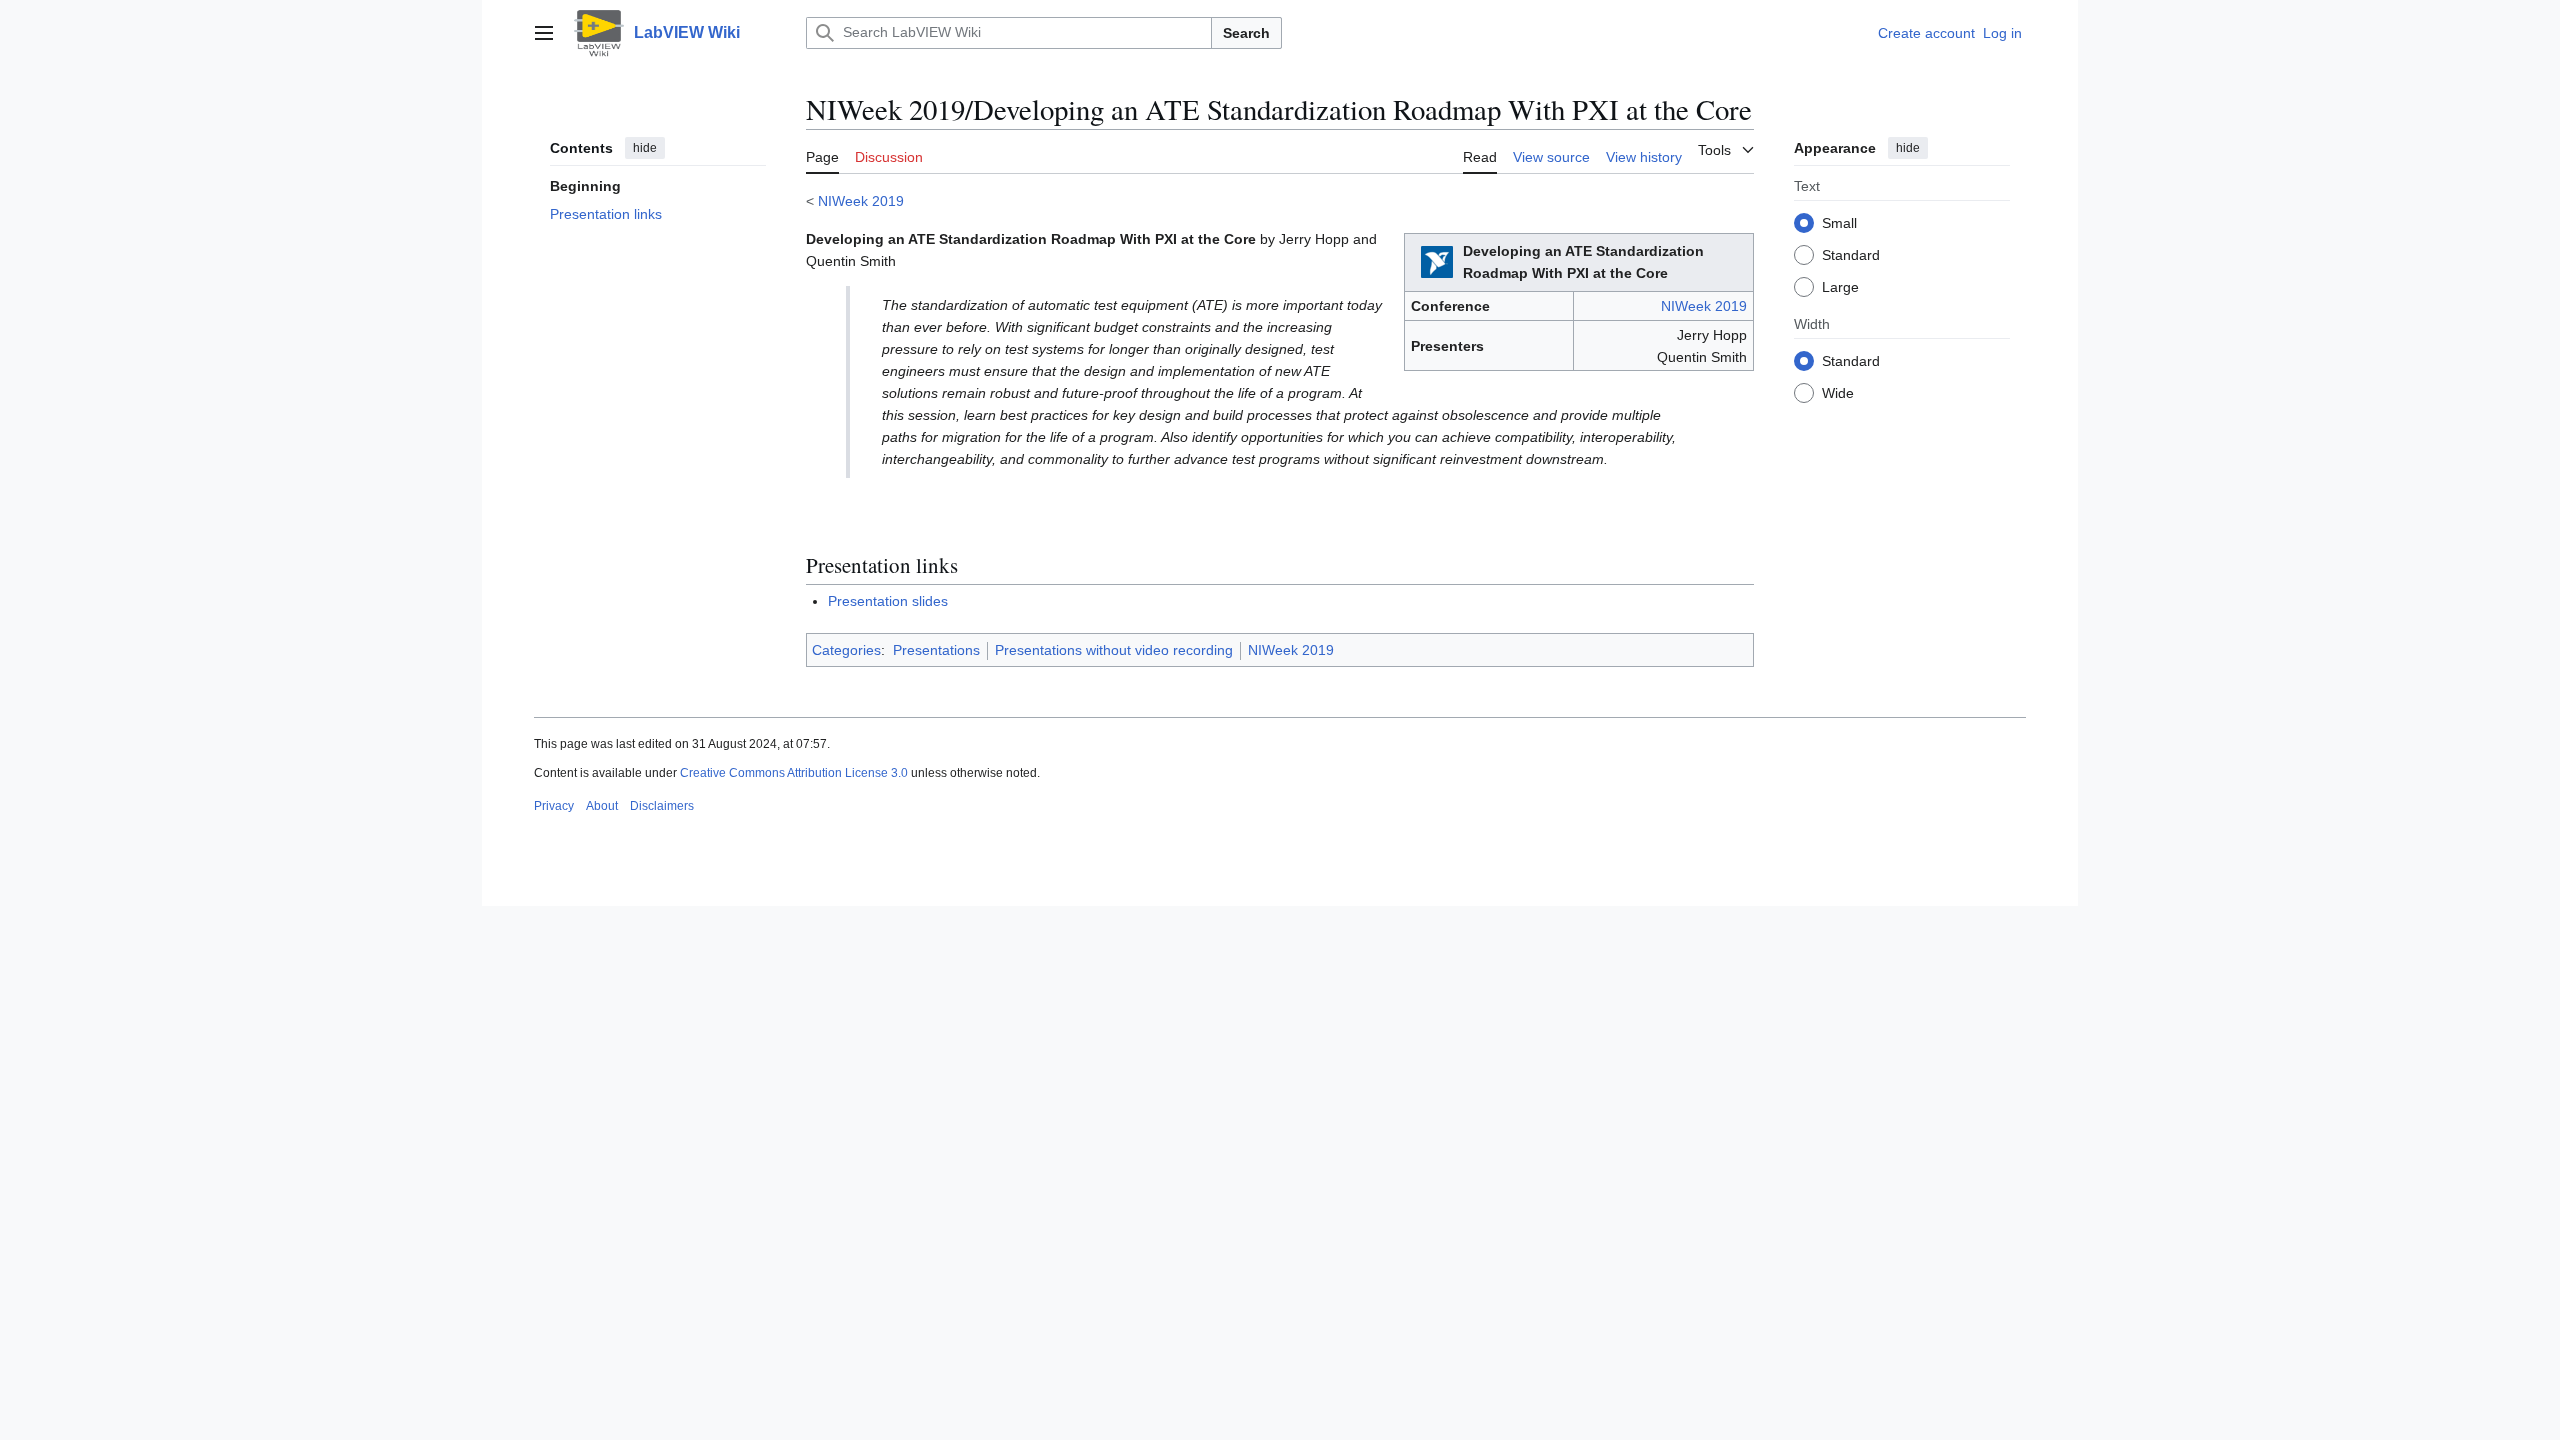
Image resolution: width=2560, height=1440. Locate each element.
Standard (1851, 255)
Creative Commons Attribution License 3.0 (794, 773)
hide (645, 148)
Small (1839, 223)
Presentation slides (888, 601)
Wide (1838, 393)
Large (1840, 287)
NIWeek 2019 (861, 201)
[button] (544, 33)
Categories (846, 650)
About (602, 806)
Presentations (936, 650)
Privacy (554, 806)
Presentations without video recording (1114, 650)
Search (1246, 33)
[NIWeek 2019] (1437, 261)
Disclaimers (662, 806)
